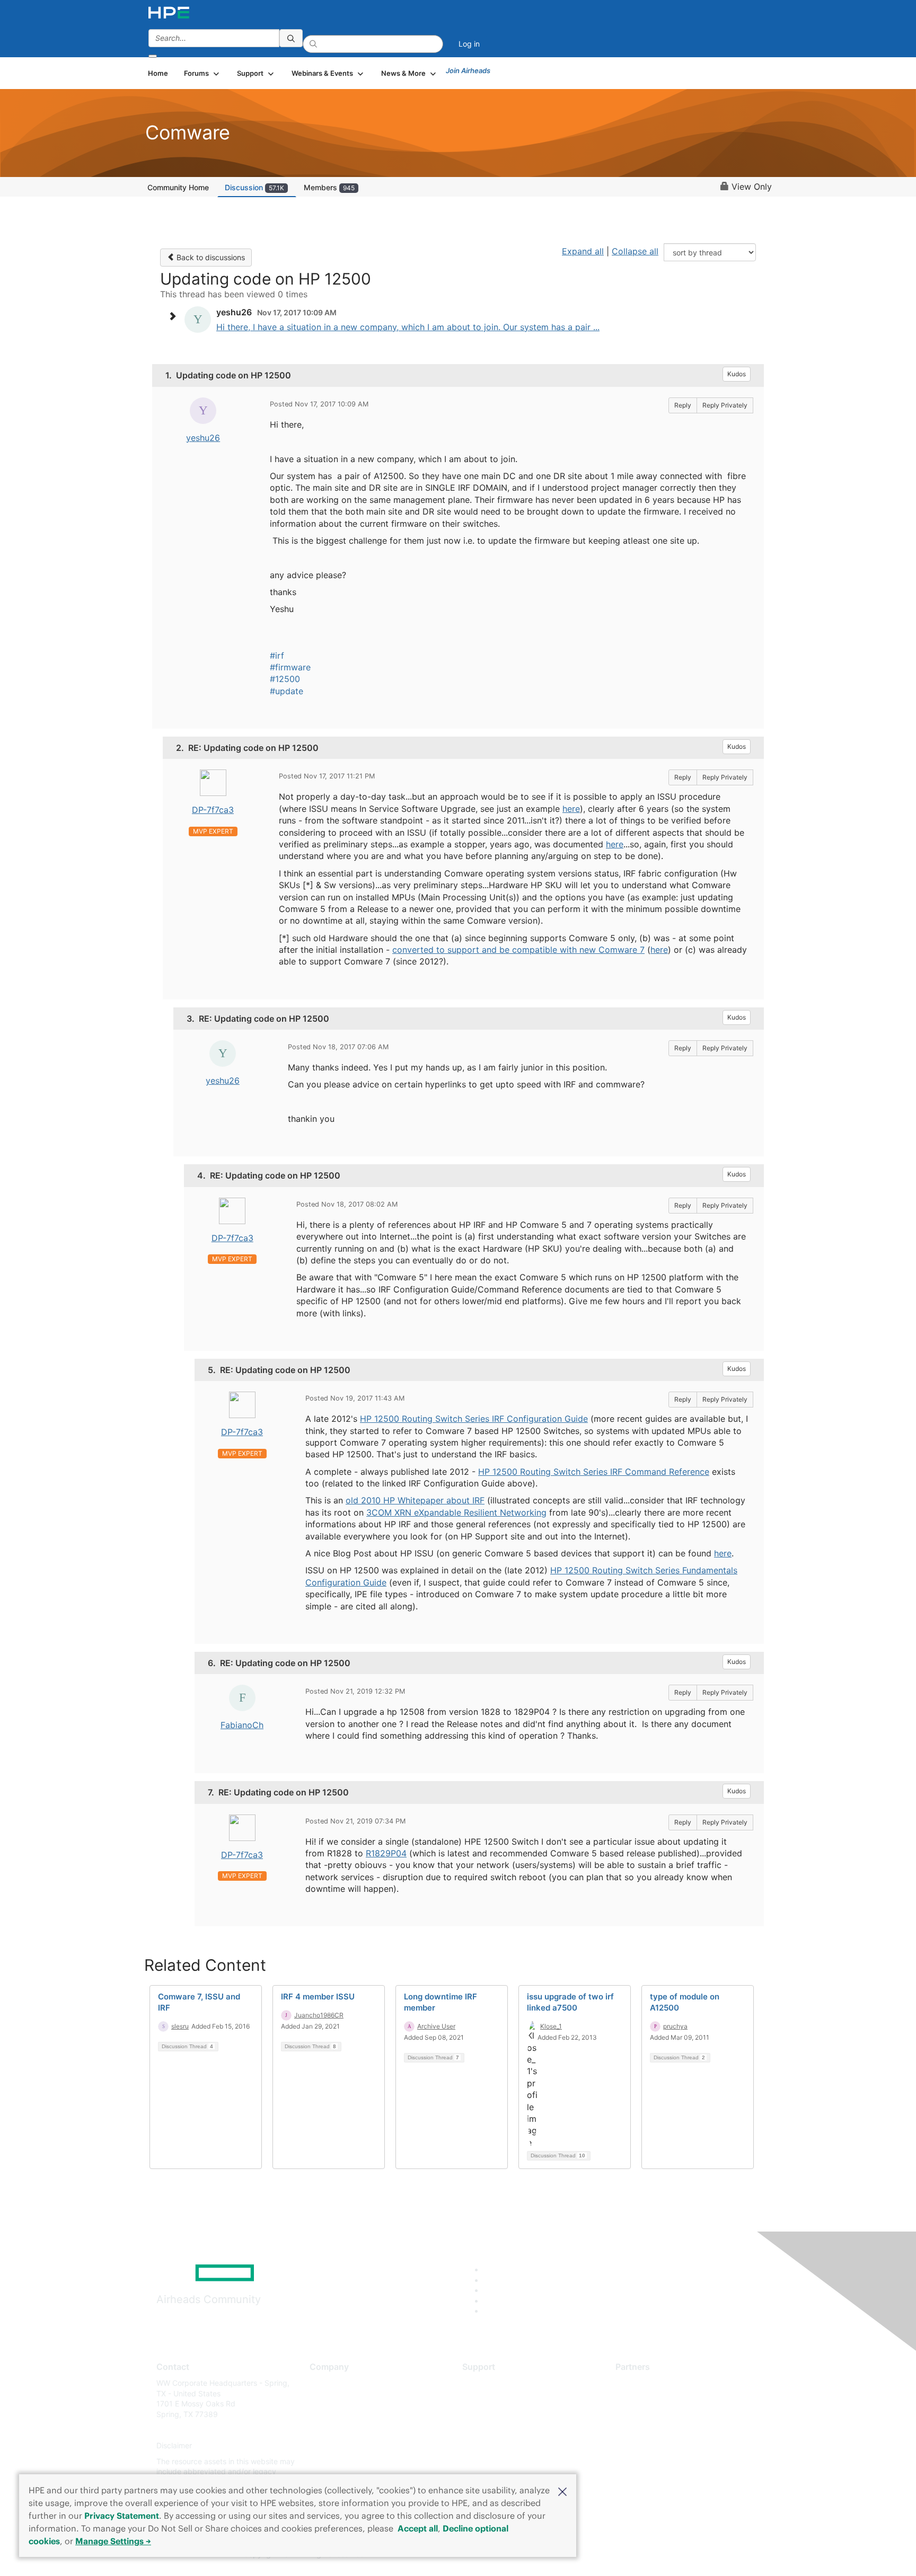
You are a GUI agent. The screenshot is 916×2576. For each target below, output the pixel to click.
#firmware (290, 667)
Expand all (583, 251)
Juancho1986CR (319, 2015)
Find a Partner (640, 2383)
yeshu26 (203, 438)
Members (329, 187)
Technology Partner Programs (667, 2430)
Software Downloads (498, 2430)
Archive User (436, 2026)
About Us (325, 2383)
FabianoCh (242, 1725)
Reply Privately (725, 405)
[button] (562, 2491)
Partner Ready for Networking (667, 2414)
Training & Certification (501, 2414)
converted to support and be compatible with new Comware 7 (518, 950)
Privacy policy (334, 2446)
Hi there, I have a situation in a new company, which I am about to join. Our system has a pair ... (408, 327)
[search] (291, 38)
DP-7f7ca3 (213, 810)
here (571, 809)
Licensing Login (489, 2446)
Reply (683, 405)
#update (287, 691)
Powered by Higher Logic (611, 2555)
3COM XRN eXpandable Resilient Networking (456, 1512)
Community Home (178, 187)
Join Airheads (468, 70)
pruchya (675, 2026)
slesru (180, 2026)
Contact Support (491, 2399)
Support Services (492, 2383)
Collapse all (635, 251)
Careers (323, 2399)
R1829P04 (386, 1853)
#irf (277, 656)
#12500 (285, 679)
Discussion (254, 187)
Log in (469, 44)
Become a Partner (646, 2399)
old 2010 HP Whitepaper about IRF (415, 1500)
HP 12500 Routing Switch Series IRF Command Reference (594, 1472)
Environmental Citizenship (354, 2430)
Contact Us (329, 2414)
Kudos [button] (737, 374)
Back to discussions (210, 257)
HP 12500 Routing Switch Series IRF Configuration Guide (474, 1419)
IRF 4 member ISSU (318, 1997)
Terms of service (338, 2461)
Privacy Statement (122, 2516)
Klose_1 (551, 2026)
